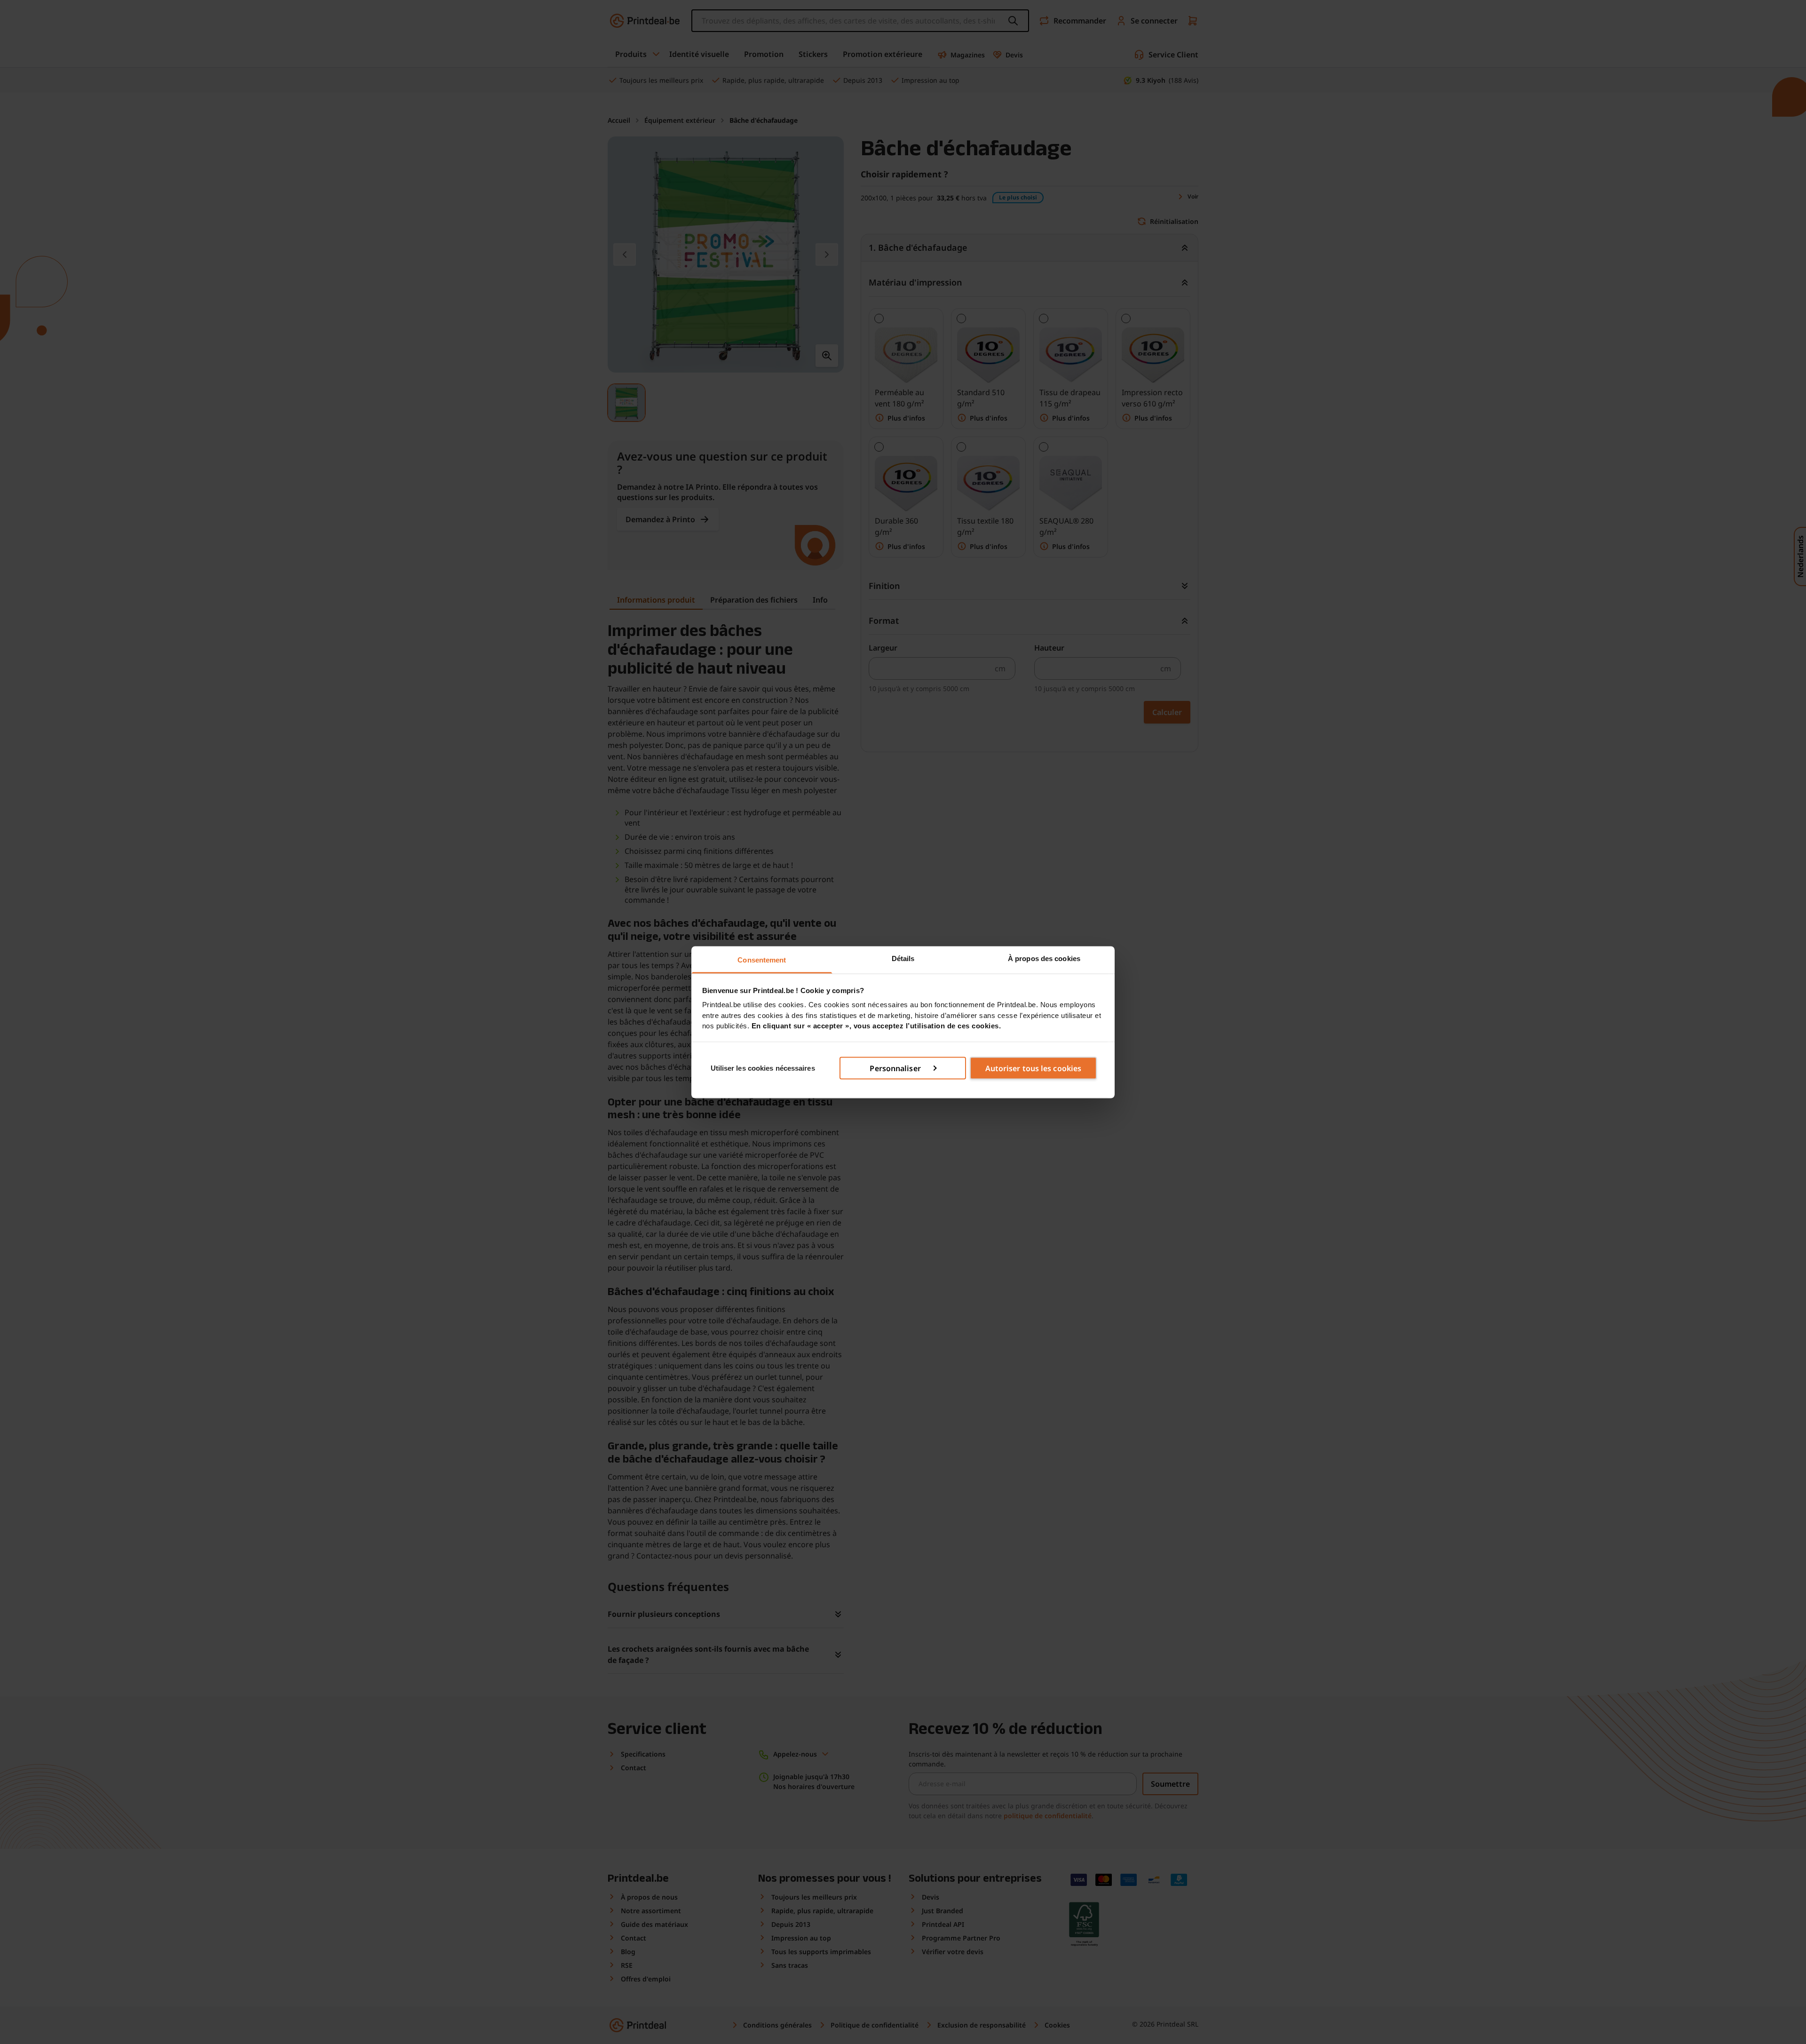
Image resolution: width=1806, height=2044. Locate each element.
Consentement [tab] (762, 959)
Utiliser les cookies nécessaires (763, 1068)
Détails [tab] (903, 958)
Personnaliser (895, 1068)
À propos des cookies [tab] (1044, 958)
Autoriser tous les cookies (1034, 1068)
